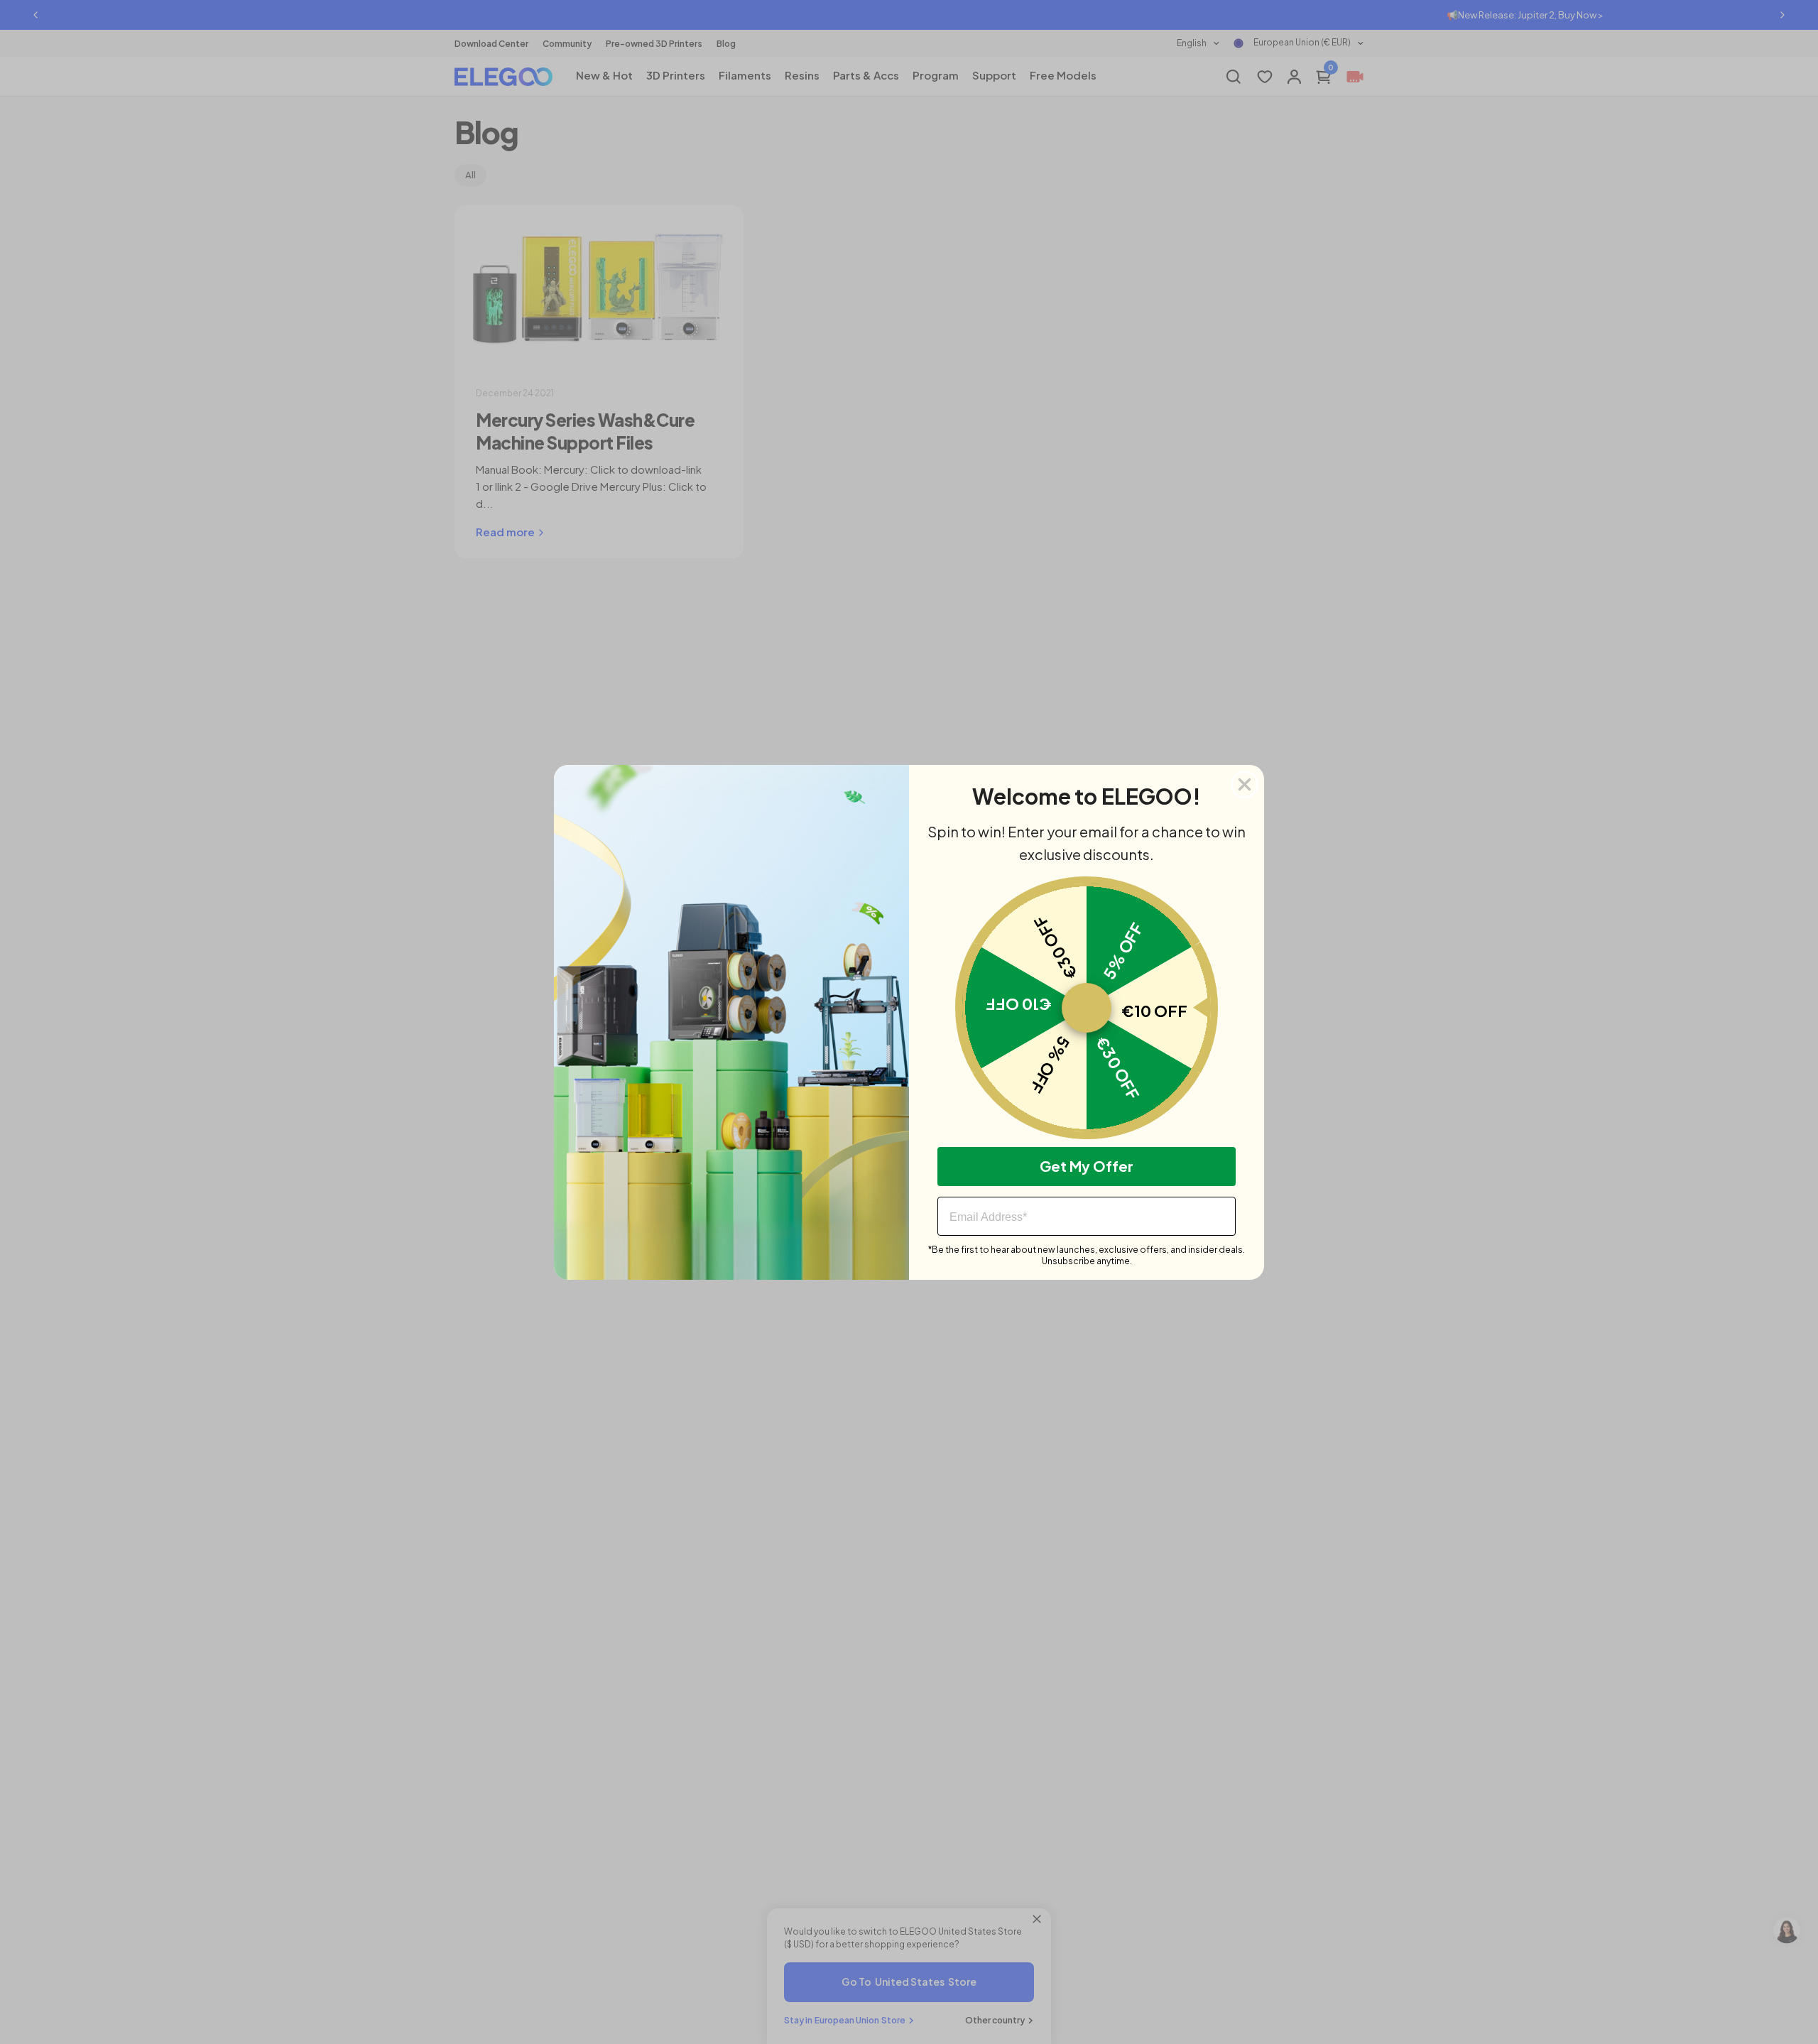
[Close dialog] (1245, 784)
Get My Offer (1087, 1166)
